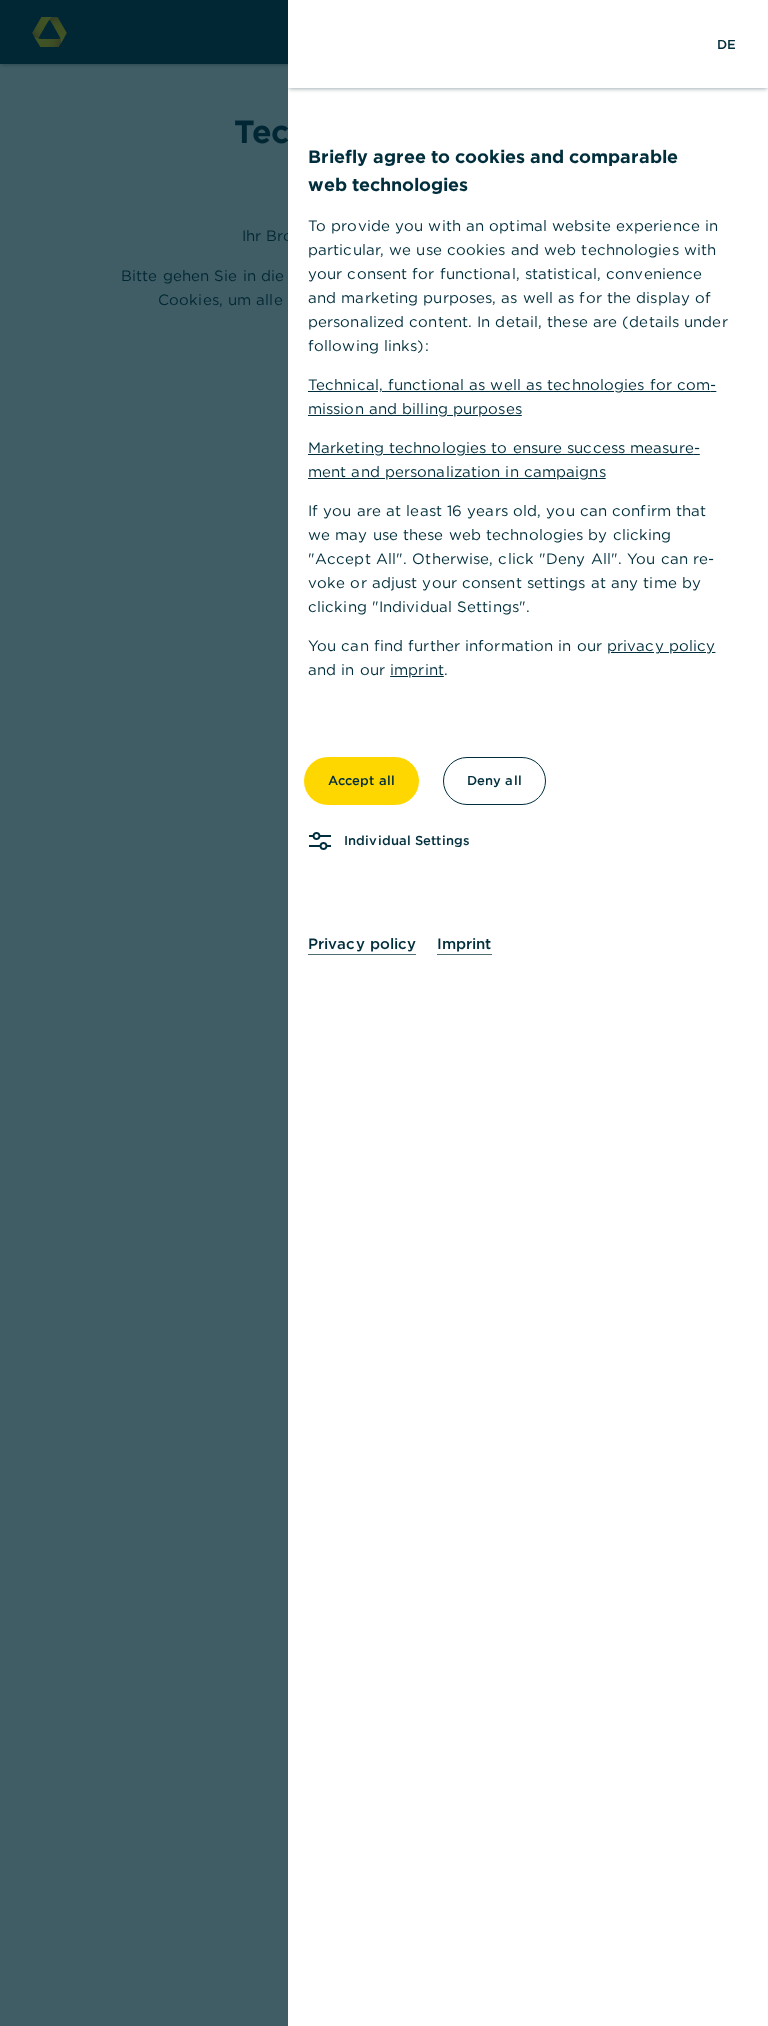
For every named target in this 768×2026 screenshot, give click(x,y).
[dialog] (384, 1013)
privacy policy (661, 645)
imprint (417, 669)
